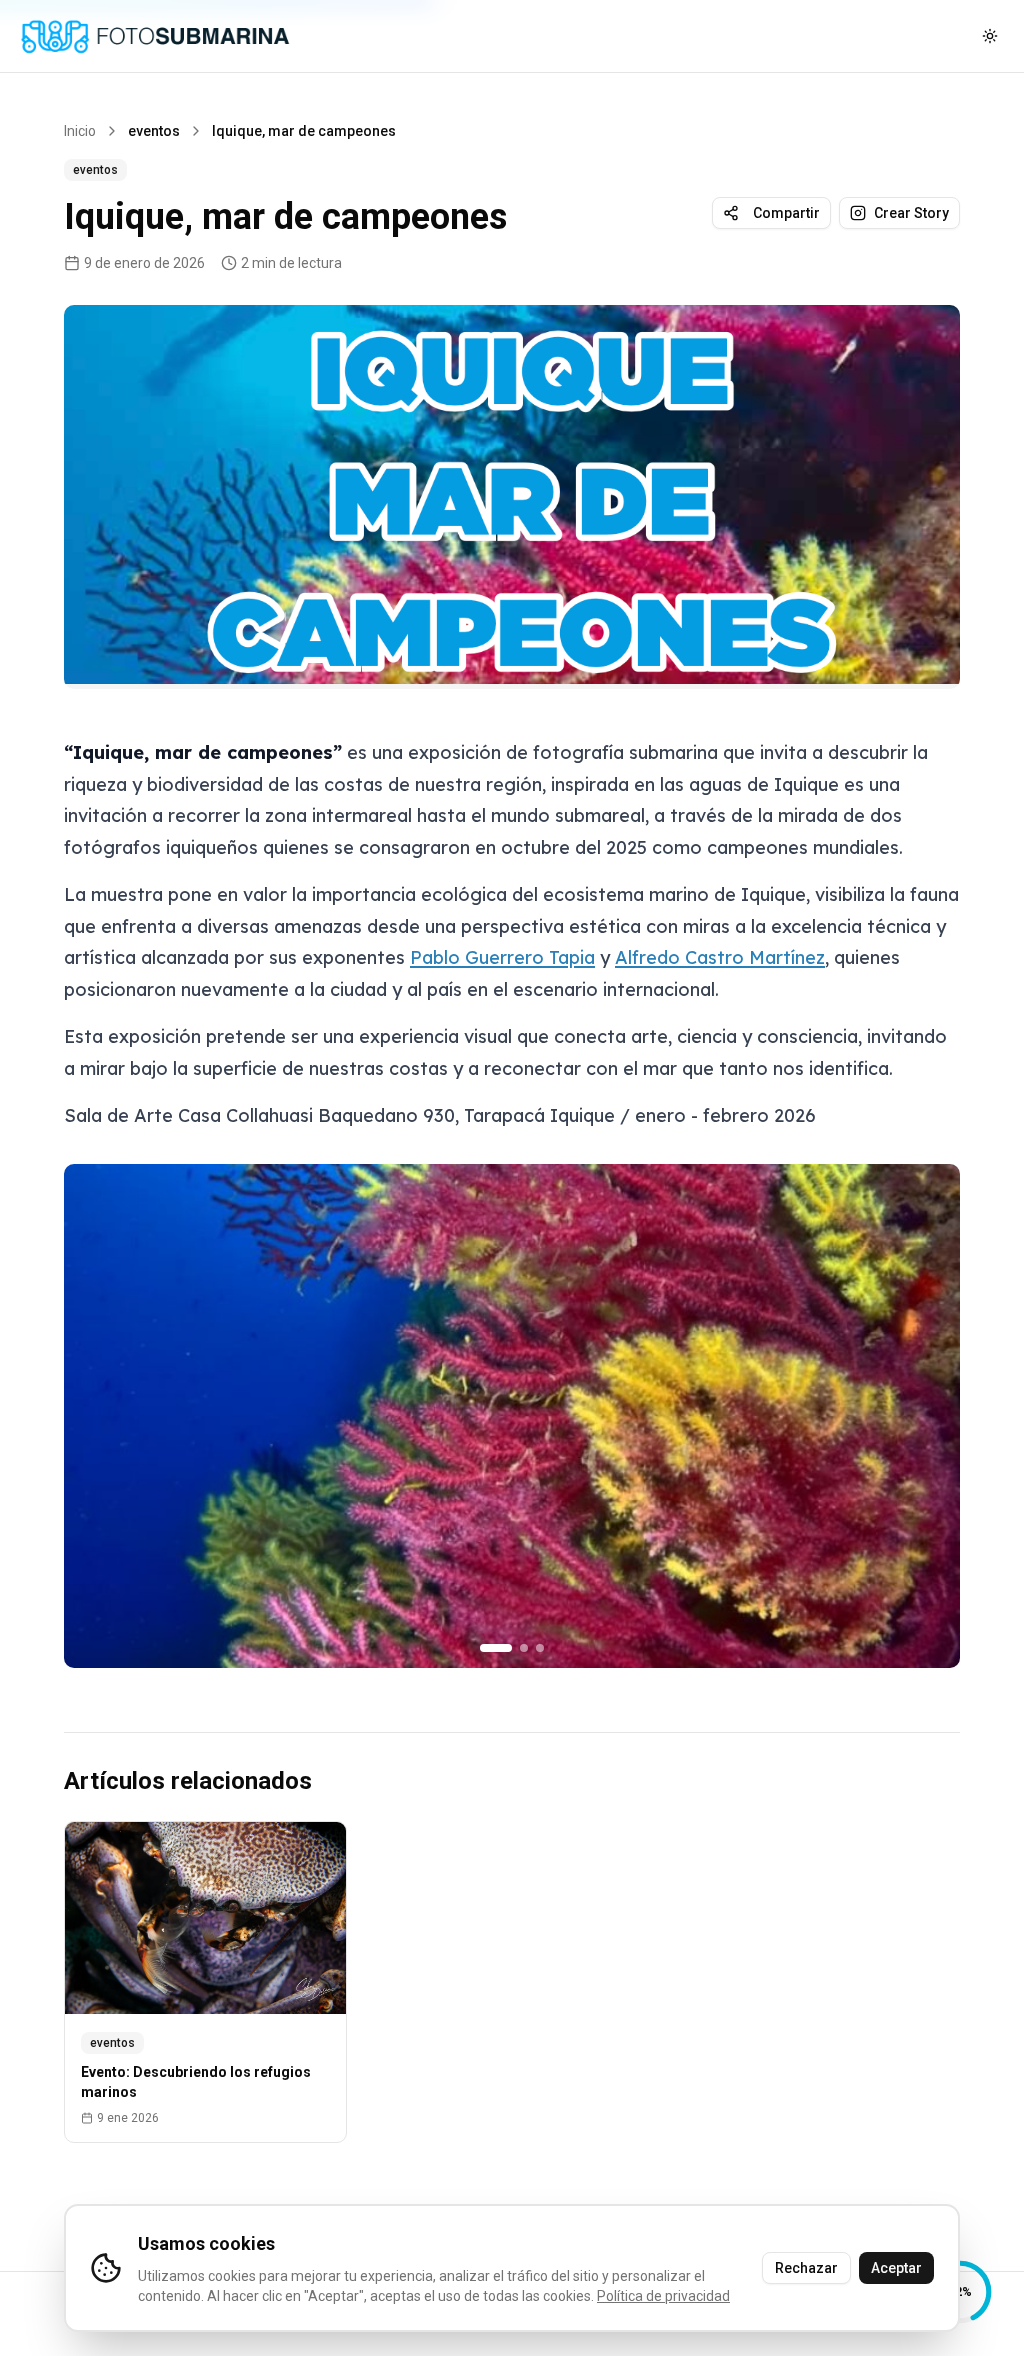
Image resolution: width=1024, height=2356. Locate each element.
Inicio (80, 131)
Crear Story (911, 213)
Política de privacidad (663, 2296)
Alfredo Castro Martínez (720, 957)
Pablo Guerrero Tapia (502, 957)
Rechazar (806, 2268)
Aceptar (896, 2268)
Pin (923, 337)
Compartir (786, 213)
